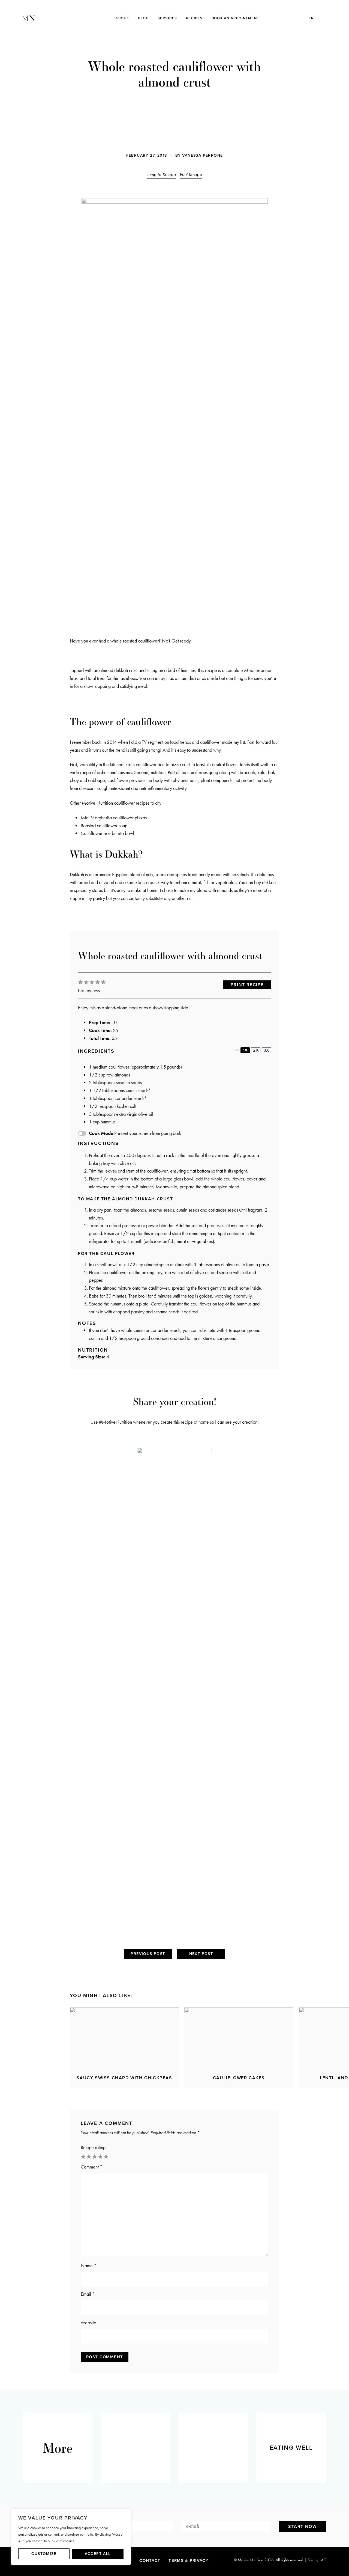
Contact (150, 2560)
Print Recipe (191, 174)
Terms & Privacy (189, 2560)
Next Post (201, 1954)
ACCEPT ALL (98, 2554)
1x (245, 1050)
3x (266, 1050)
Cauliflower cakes (239, 2078)
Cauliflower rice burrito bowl (107, 833)
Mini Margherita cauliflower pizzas (114, 818)
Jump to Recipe (161, 174)
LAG (323, 2560)
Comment (92, 2167)
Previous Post (148, 1954)
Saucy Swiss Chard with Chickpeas (124, 2078)
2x (256, 1050)
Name (89, 2266)
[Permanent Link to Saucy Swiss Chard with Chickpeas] (124, 2038)
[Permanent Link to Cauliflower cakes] (239, 2038)
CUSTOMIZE (44, 2554)
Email (88, 2294)
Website (88, 2323)
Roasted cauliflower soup (104, 826)
